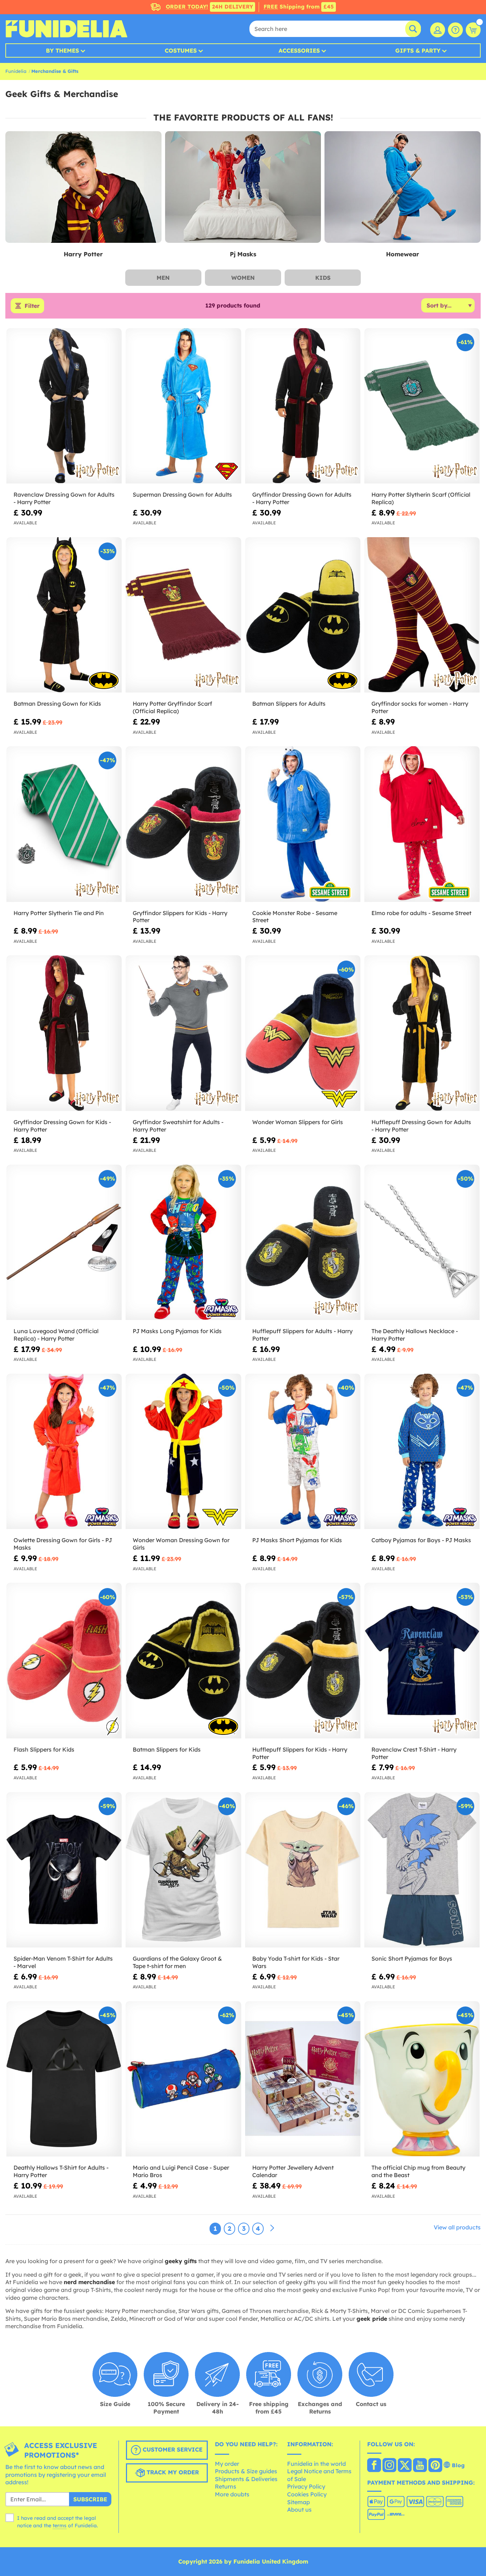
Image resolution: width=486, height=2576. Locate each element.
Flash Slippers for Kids (44, 1749)
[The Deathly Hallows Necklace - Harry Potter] (422, 1242)
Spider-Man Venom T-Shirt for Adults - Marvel (63, 1962)
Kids (323, 278)
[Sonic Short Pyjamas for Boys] (422, 1870)
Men (163, 278)
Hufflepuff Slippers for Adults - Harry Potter (302, 1335)
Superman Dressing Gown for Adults (182, 495)
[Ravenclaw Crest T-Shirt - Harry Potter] (422, 1661)
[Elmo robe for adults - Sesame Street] (422, 824)
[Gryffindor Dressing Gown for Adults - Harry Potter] (303, 406)
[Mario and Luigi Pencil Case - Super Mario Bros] (183, 2079)
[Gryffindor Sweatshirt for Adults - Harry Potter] (183, 1033)
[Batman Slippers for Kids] (183, 1661)
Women (243, 278)
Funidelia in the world (316, 2464)
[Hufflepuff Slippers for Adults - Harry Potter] (303, 1242)
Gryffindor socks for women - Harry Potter (420, 707)
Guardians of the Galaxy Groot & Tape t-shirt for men (177, 1962)
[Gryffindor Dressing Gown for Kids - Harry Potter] (64, 1033)
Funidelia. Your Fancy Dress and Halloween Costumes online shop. (66, 29)
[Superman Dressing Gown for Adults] (183, 406)
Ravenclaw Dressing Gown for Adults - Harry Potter (64, 498)
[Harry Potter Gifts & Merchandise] (83, 187)
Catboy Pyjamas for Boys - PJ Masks (421, 1540)
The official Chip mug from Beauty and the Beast (418, 2171)
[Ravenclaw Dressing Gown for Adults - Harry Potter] (64, 406)
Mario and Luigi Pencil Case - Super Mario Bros (181, 2171)
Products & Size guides (246, 2471)
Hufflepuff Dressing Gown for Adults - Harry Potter (421, 1126)
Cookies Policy (307, 2494)
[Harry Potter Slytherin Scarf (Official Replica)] (422, 406)
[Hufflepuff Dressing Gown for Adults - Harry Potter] (422, 1033)
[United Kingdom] (374, 2466)
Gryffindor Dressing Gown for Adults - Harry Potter (302, 498)
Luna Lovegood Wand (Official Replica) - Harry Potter (56, 1335)
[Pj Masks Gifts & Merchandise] (243, 187)
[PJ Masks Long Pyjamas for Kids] (183, 1242)
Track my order (172, 2472)
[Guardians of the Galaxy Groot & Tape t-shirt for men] (183, 1870)
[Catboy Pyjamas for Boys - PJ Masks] (422, 1452)
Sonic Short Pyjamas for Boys (412, 1958)
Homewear (403, 254)
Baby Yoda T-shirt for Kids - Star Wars (296, 1962)
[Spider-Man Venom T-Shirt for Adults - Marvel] (64, 1870)
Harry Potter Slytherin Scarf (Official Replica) (421, 498)
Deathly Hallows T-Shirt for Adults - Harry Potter (61, 2171)
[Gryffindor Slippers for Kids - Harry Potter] (183, 824)
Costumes (181, 50)
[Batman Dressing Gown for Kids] (64, 615)
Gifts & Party (418, 50)
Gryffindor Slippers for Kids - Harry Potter (180, 917)
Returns (226, 2486)
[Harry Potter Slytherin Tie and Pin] (64, 824)
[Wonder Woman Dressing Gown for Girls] (183, 1452)
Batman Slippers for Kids (167, 1749)
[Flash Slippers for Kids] (64, 1661)
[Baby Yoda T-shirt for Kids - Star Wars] (303, 1870)
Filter (32, 306)
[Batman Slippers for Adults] (303, 615)
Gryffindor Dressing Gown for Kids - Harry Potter (62, 1126)
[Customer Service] (455, 30)
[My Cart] (473, 30)
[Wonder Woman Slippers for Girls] (303, 1033)
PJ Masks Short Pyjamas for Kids (297, 1540)
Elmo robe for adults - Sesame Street (421, 913)
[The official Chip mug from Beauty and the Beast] (422, 2079)
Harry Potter (83, 254)
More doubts (232, 2494)
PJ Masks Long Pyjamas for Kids (177, 1331)
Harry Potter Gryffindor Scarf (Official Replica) (172, 707)
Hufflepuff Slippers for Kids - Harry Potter (300, 1753)
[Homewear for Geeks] (403, 187)
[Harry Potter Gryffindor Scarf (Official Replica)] (183, 615)
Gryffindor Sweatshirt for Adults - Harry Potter (178, 1126)
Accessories (299, 50)
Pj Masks (243, 254)
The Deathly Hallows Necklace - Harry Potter (415, 1335)
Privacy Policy (306, 2486)
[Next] (272, 2228)
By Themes (62, 50)
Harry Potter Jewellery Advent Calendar (293, 2171)
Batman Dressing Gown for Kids (57, 704)
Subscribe (90, 2499)
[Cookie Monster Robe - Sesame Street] (303, 824)
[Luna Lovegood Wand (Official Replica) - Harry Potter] (64, 1242)
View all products (457, 2227)
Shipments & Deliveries (246, 2479)
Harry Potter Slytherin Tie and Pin (59, 913)
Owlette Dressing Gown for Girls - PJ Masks (63, 1544)
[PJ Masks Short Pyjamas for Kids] (303, 1452)
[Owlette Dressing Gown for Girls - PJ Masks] (64, 1452)
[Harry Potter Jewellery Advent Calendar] (303, 2079)
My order (227, 2464)
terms (60, 2526)
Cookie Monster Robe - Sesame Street (295, 917)
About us (299, 2510)
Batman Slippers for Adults (289, 704)
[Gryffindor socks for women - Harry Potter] (422, 615)
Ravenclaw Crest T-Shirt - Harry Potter (414, 1753)
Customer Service (172, 2449)
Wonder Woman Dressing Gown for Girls (181, 1544)
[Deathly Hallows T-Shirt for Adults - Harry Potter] (64, 2079)
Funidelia (16, 71)
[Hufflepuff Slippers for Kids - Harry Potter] (303, 1661)
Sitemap (299, 2502)
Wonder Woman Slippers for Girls (298, 1122)
